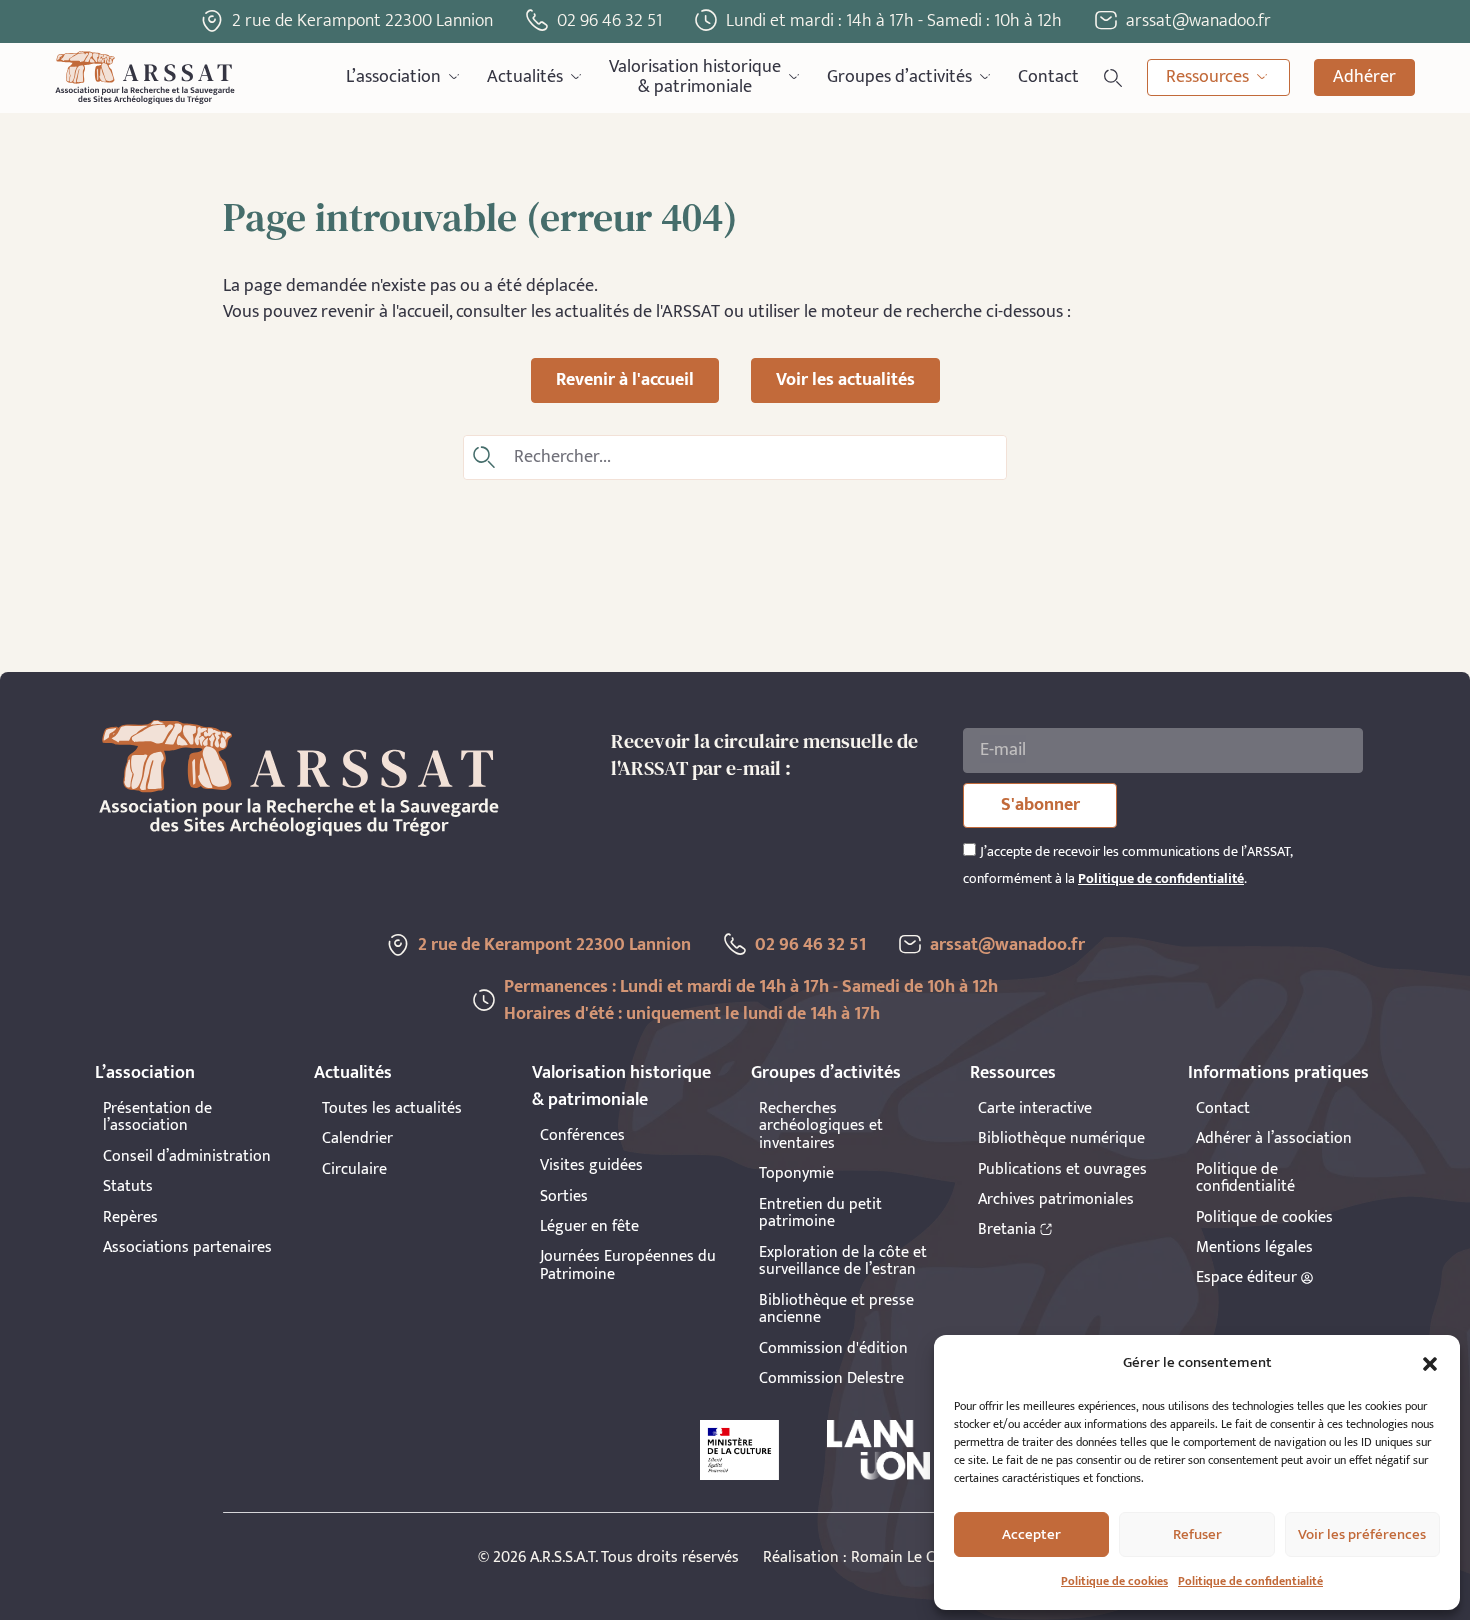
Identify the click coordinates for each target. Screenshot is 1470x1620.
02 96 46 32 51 (609, 21)
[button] (1430, 1364)
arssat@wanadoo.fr (1007, 945)
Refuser (1197, 1534)
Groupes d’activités (899, 77)
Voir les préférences (1362, 1534)
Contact (1048, 77)
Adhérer (1364, 77)
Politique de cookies (1114, 1581)
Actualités (525, 77)
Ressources (1207, 77)
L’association (393, 77)
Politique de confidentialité (1250, 1581)
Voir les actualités (845, 380)
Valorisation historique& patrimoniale (695, 77)
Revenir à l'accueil (625, 380)
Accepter (1031, 1534)
